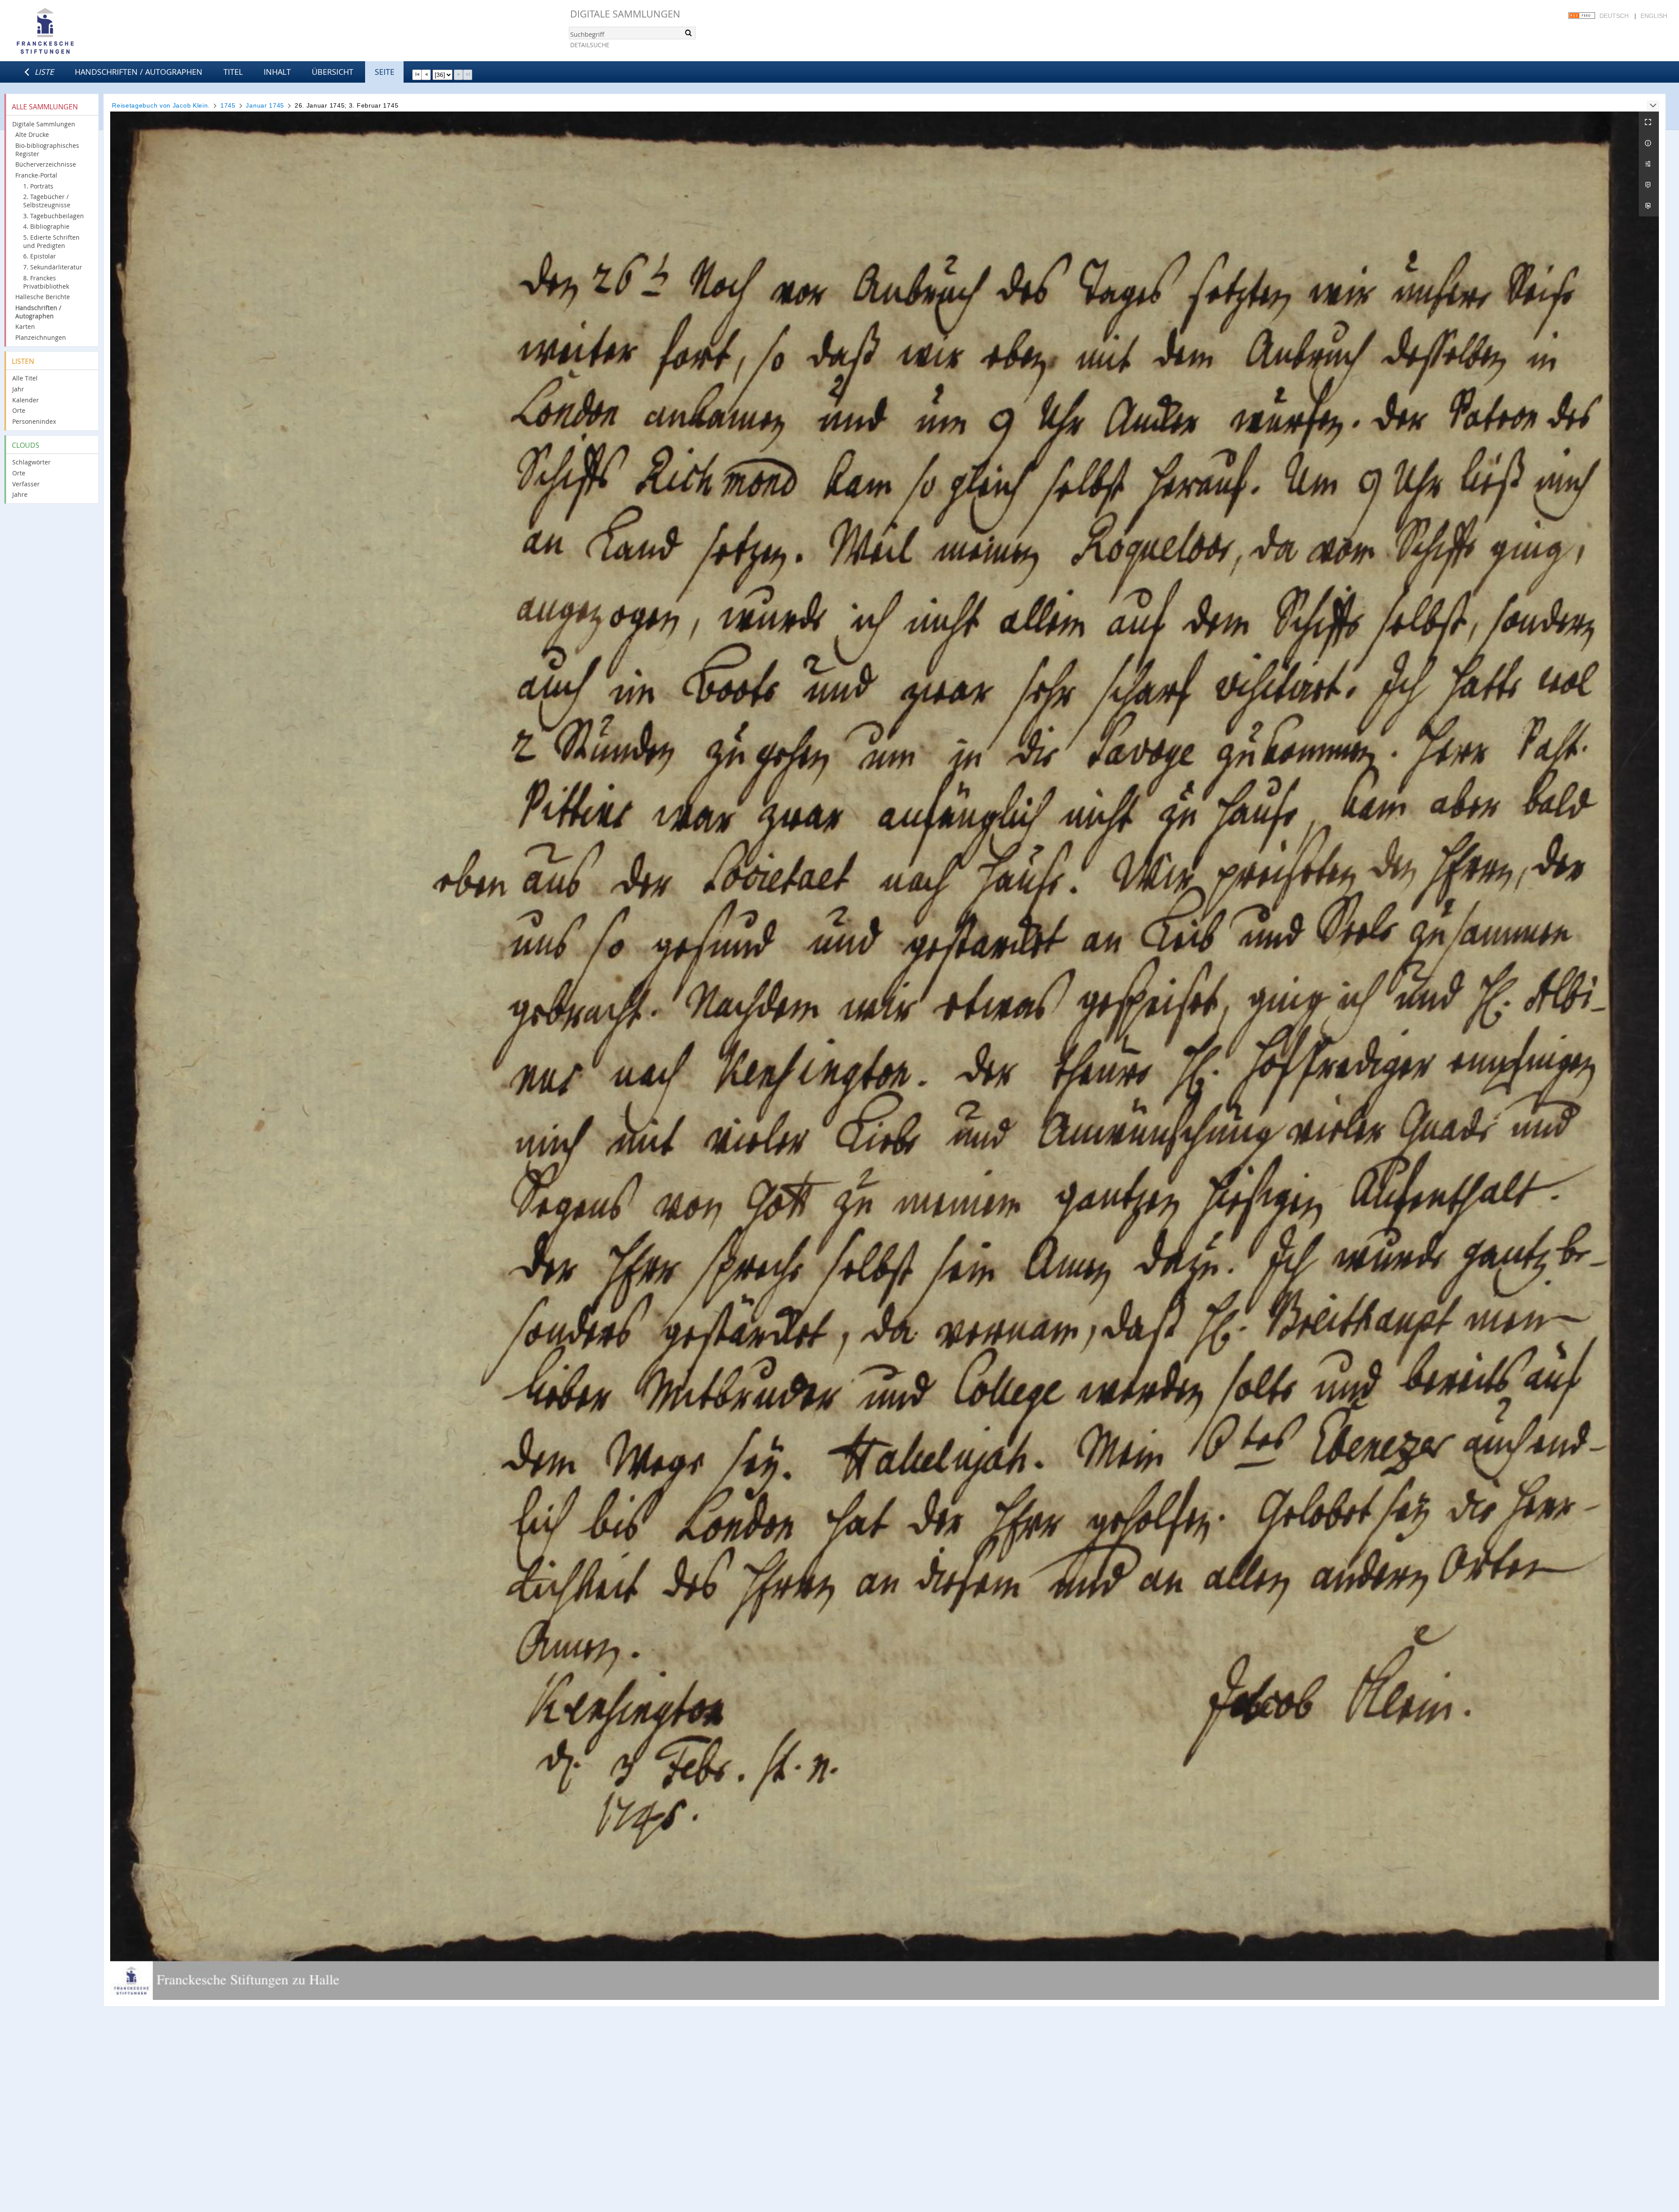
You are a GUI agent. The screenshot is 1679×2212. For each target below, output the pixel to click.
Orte (19, 410)
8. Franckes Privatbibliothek (46, 282)
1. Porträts (38, 186)
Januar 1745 (265, 105)
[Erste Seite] (417, 75)
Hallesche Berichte (43, 297)
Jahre (20, 494)
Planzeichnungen (41, 337)
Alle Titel (25, 378)
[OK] (688, 33)
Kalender (26, 400)
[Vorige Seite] (426, 75)
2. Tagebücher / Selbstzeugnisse (47, 201)
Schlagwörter (31, 462)
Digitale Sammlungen (625, 14)
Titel (233, 72)
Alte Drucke (32, 134)
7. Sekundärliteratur (53, 267)
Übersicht (333, 72)
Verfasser (26, 484)
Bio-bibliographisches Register (47, 150)
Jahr (18, 389)
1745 (228, 105)
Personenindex (34, 421)
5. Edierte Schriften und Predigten (51, 241)
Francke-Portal (36, 175)
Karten (25, 326)
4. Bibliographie (46, 226)
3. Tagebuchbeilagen (54, 216)
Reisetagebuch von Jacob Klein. (161, 105)
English (1654, 16)
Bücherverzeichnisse (46, 164)
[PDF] (1649, 185)
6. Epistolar (40, 256)
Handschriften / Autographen (139, 72)
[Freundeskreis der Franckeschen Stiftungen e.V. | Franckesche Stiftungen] (70, 31)
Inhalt (277, 72)
